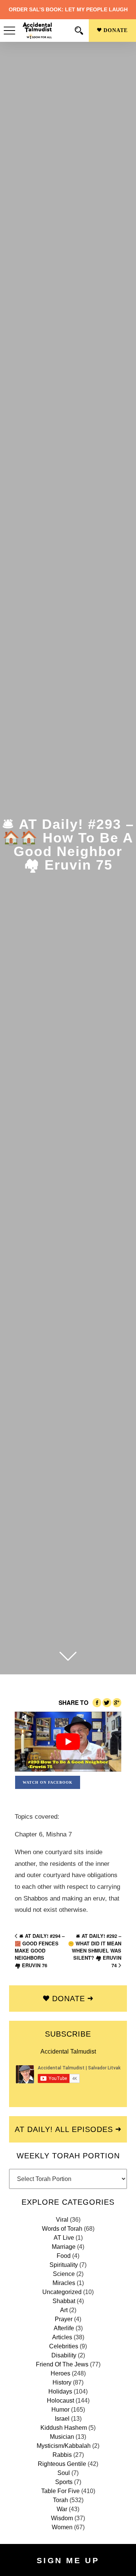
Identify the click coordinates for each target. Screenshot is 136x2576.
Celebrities (64, 2346)
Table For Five (60, 2491)
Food (64, 2256)
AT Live (64, 2238)
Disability (64, 2355)
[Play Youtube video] (68, 1742)
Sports (64, 2482)
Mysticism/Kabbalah (64, 2446)
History (62, 2382)
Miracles (64, 2283)
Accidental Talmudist (68, 2051)
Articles (62, 2337)
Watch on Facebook (48, 1782)
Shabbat (64, 2301)
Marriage (64, 2247)
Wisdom (62, 2518)
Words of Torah (62, 2229)
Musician (62, 2437)
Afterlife (64, 2328)
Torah (60, 2500)
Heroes (60, 2373)
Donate (115, 30)
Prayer (64, 2319)
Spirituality (64, 2265)
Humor (60, 2410)
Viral (62, 2220)
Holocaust (60, 2401)
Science (64, 2274)
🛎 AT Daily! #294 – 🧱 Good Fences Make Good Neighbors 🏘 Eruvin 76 (40, 1950)
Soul (64, 2473)
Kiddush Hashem (64, 2428)
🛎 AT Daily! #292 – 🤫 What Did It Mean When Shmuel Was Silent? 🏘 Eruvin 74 (95, 1950)
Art (64, 2310)
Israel (62, 2419)
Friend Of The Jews (62, 2364)
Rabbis (62, 2455)
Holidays (60, 2391)
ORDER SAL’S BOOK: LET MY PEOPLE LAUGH (68, 9)
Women (62, 2527)
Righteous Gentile (62, 2464)
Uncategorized (62, 2292)
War (62, 2509)
